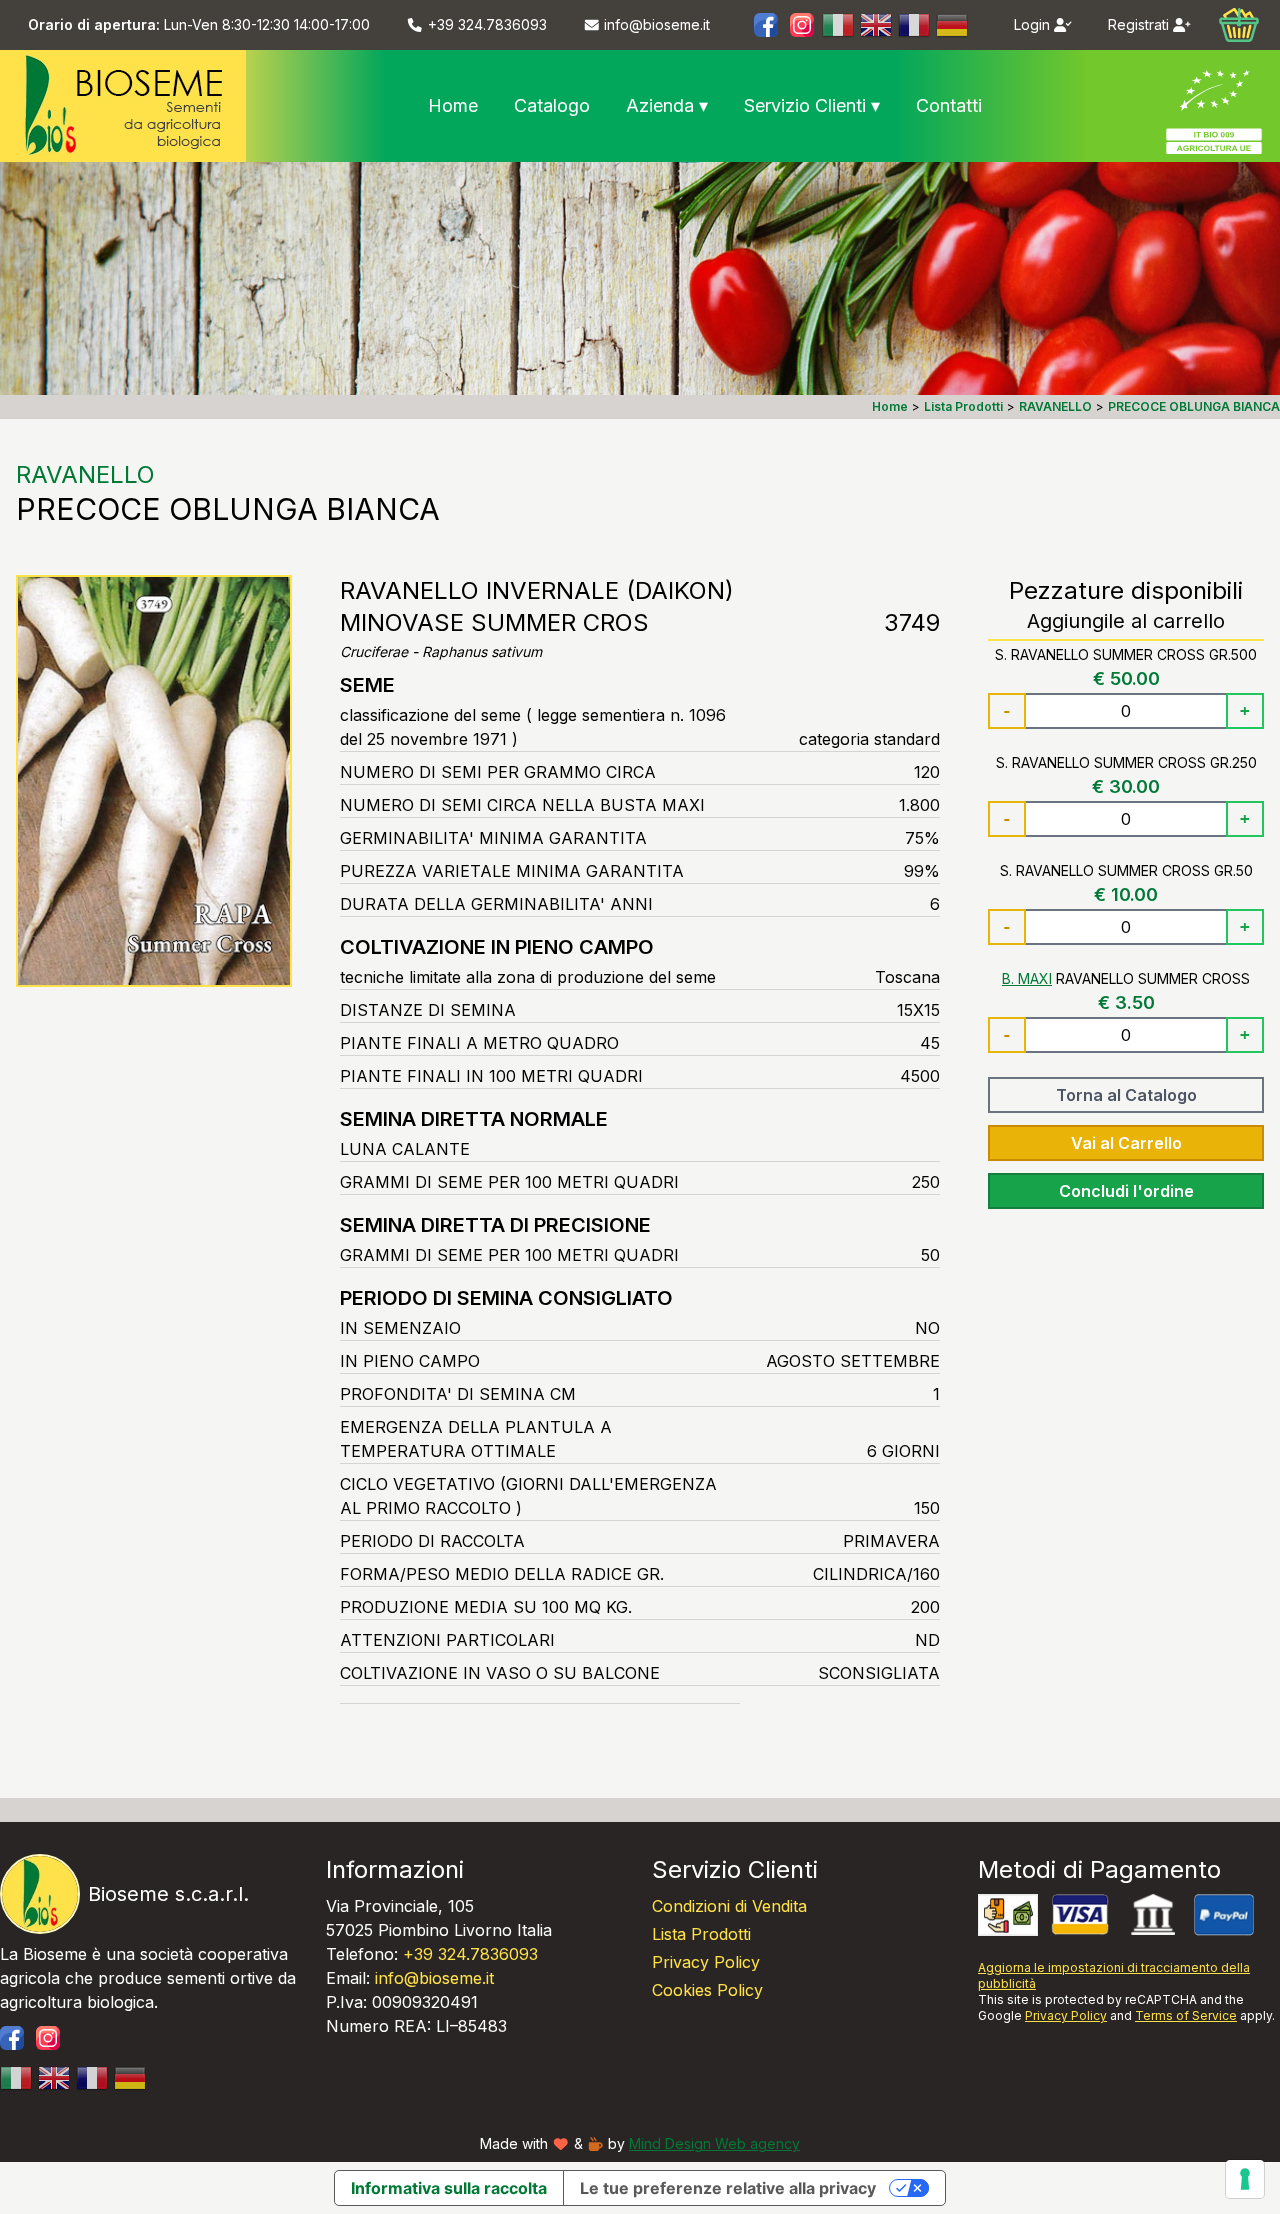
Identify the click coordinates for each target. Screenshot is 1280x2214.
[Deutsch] (953, 25)
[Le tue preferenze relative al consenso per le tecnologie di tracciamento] (1245, 2179)
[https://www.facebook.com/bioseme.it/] (766, 25)
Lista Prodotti (701, 1934)
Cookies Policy (707, 1990)
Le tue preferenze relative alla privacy (728, 2188)
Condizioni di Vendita (729, 1906)
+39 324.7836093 (470, 1954)
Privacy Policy (706, 1962)
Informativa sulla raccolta (449, 2188)
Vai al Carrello (1126, 1143)
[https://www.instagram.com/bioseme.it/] (802, 25)
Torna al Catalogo (1126, 1095)
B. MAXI (1027, 978)
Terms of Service (1186, 2015)
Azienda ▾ (667, 105)
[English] (877, 25)
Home (453, 105)
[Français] (915, 25)
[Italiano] (839, 25)
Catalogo (552, 105)
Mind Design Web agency (714, 2143)
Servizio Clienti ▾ (812, 105)
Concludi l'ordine (1126, 1191)
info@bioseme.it (434, 1978)
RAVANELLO (85, 474)
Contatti (949, 105)
